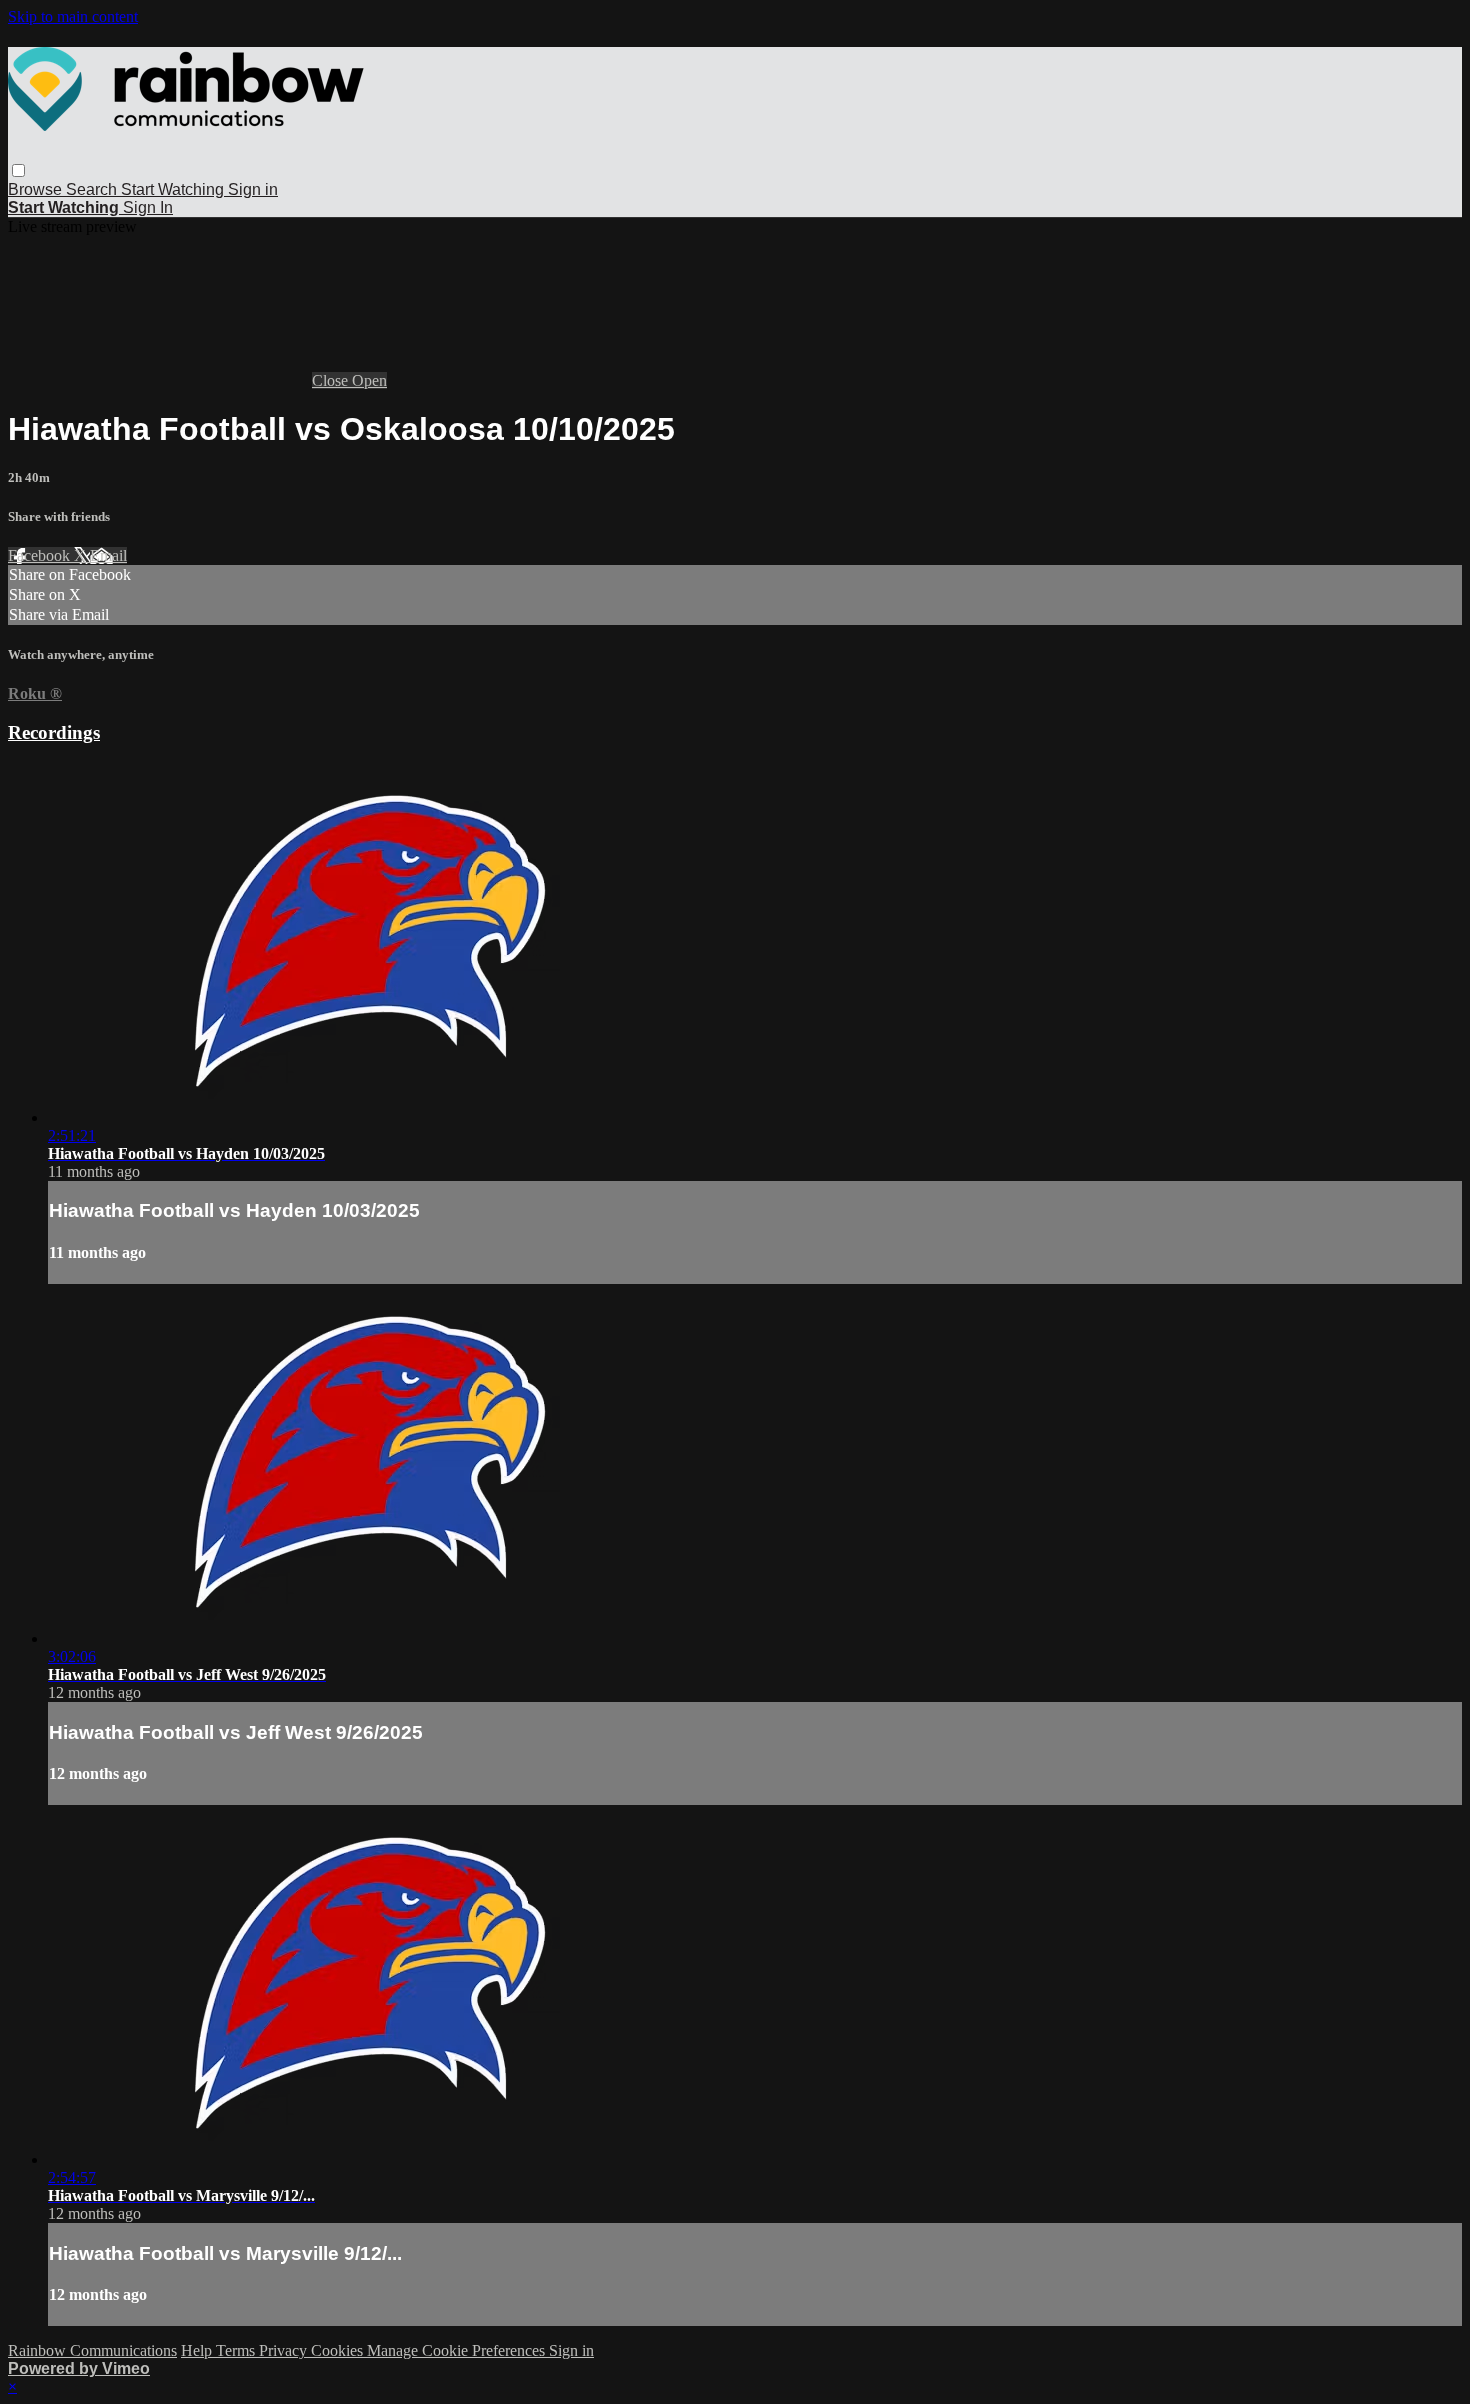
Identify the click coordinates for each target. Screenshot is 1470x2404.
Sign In (148, 207)
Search (93, 189)
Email (108, 555)
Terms (237, 2350)
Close (332, 380)
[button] (18, 170)
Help (198, 2350)
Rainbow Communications (92, 2350)
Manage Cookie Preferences (458, 2350)
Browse (37, 189)
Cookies (339, 2350)
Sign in (253, 189)
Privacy (285, 2350)
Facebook (41, 555)
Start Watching (174, 189)
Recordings (54, 732)
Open (369, 380)
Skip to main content (73, 16)
